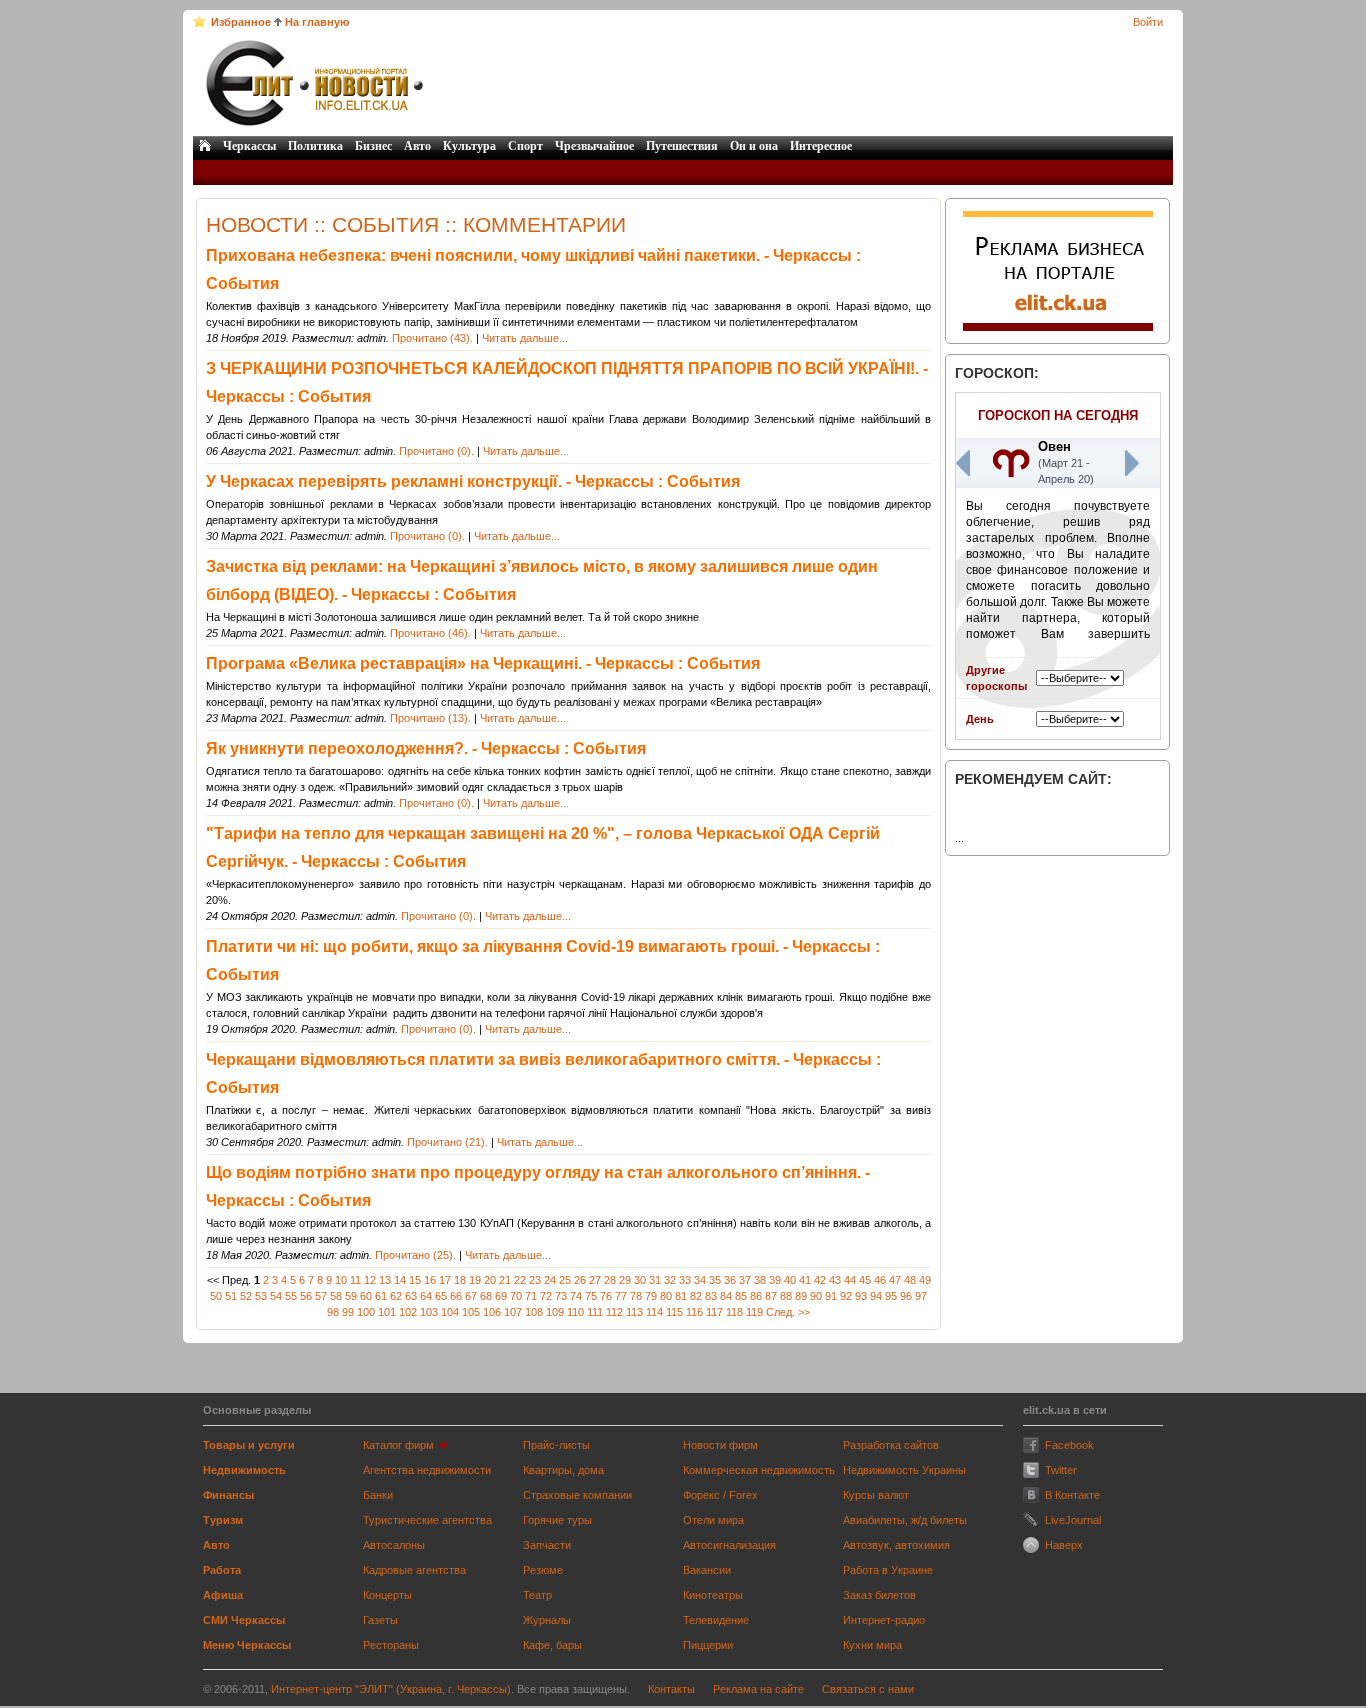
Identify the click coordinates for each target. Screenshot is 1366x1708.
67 (471, 1296)
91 (831, 1296)
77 (621, 1296)
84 (726, 1296)
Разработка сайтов (891, 1445)
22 (520, 1280)
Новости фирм (720, 1445)
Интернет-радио (884, 1620)
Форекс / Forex (720, 1495)
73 (561, 1296)
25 (565, 1280)
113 (634, 1312)
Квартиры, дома (563, 1470)
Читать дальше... (525, 338)
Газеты (380, 1620)
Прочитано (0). (436, 451)
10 (341, 1280)
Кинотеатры (713, 1595)
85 (741, 1296)
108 (534, 1312)
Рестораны (391, 1645)
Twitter (1061, 1470)
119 (754, 1312)
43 (835, 1280)
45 (865, 1280)
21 (505, 1280)
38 (760, 1280)
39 (775, 1280)
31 (655, 1280)
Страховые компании (577, 1495)
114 (654, 1312)
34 (700, 1280)
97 (921, 1296)
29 (625, 1280)
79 (651, 1296)
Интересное (821, 146)
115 (674, 1312)
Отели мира (713, 1520)
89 (801, 1296)
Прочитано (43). (432, 338)
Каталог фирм (398, 1445)
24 (550, 1280)
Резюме (543, 1570)
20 (490, 1280)
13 (385, 1280)
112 (614, 1312)
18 (460, 1280)
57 (321, 1296)
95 (891, 1296)
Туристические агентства (427, 1520)
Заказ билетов (879, 1595)
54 (276, 1296)
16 (430, 1280)
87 (771, 1296)
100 (366, 1312)
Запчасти (547, 1545)
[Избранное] (199, 21)
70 (516, 1296)
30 (640, 1280)
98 (333, 1312)
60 (366, 1296)
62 (396, 1296)
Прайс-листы (556, 1445)
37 (745, 1280)
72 (546, 1296)
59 (351, 1296)
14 (400, 1280)
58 (336, 1296)
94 (876, 1296)
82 (696, 1296)
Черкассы (249, 146)
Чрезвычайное (594, 146)
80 (666, 1296)
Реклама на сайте (758, 1689)
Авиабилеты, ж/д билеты (905, 1520)
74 (576, 1296)
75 (591, 1296)
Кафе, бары (552, 1645)
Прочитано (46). (430, 633)
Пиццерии (708, 1645)
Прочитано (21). (447, 1142)
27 (595, 1280)
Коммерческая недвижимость (759, 1470)
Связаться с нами (868, 1689)
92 (846, 1296)
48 (910, 1280)
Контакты (671, 1689)
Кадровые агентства (414, 1570)
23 (535, 1280)
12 (370, 1280)
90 (816, 1296)
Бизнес (373, 146)
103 (429, 1312)
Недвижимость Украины (904, 1470)
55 (291, 1296)
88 (786, 1296)
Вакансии (707, 1570)
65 (441, 1296)
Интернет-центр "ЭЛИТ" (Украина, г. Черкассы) (391, 1689)
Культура (469, 146)
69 (501, 1296)
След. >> (788, 1312)
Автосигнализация (729, 1545)
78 (636, 1296)
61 (381, 1296)
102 (408, 1312)
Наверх (1064, 1545)
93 (861, 1296)
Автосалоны (394, 1545)
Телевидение (716, 1620)
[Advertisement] (800, 83)
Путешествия (682, 146)
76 (606, 1296)
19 (475, 1280)
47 (895, 1280)
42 (820, 1280)
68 (486, 1296)
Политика (315, 146)
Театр (537, 1595)
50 (216, 1296)
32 (670, 1280)
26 (580, 1280)
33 (685, 1280)
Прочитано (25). (415, 1255)
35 (715, 1280)
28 (610, 1280)
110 (575, 1312)
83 (711, 1296)
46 (880, 1280)
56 (306, 1296)
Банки (378, 1495)
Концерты (387, 1595)
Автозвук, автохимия (896, 1545)
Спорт (525, 146)
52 (246, 1296)
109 (555, 1312)
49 (925, 1280)
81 (681, 1296)
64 (426, 1296)
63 (411, 1296)
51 (231, 1296)
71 (531, 1296)
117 (714, 1312)
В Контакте (1072, 1495)
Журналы (547, 1620)
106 (492, 1312)
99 (348, 1312)
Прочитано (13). (430, 718)
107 (513, 1312)
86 (756, 1296)
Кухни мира (872, 1645)
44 (850, 1280)
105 (471, 1312)
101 (387, 1312)
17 (445, 1280)
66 (456, 1296)
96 (906, 1296)
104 (450, 1312)
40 (790, 1280)
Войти (1148, 22)
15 (415, 1280)
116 (694, 1312)
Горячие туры (557, 1520)
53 (261, 1296)
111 (595, 1312)
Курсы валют (876, 1495)
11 (355, 1280)
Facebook (1069, 1445)
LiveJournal (1073, 1520)
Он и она (754, 146)
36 (730, 1280)
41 (805, 1280)
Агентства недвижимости (427, 1470)
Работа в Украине (888, 1570)
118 (734, 1312)
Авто (417, 146)
